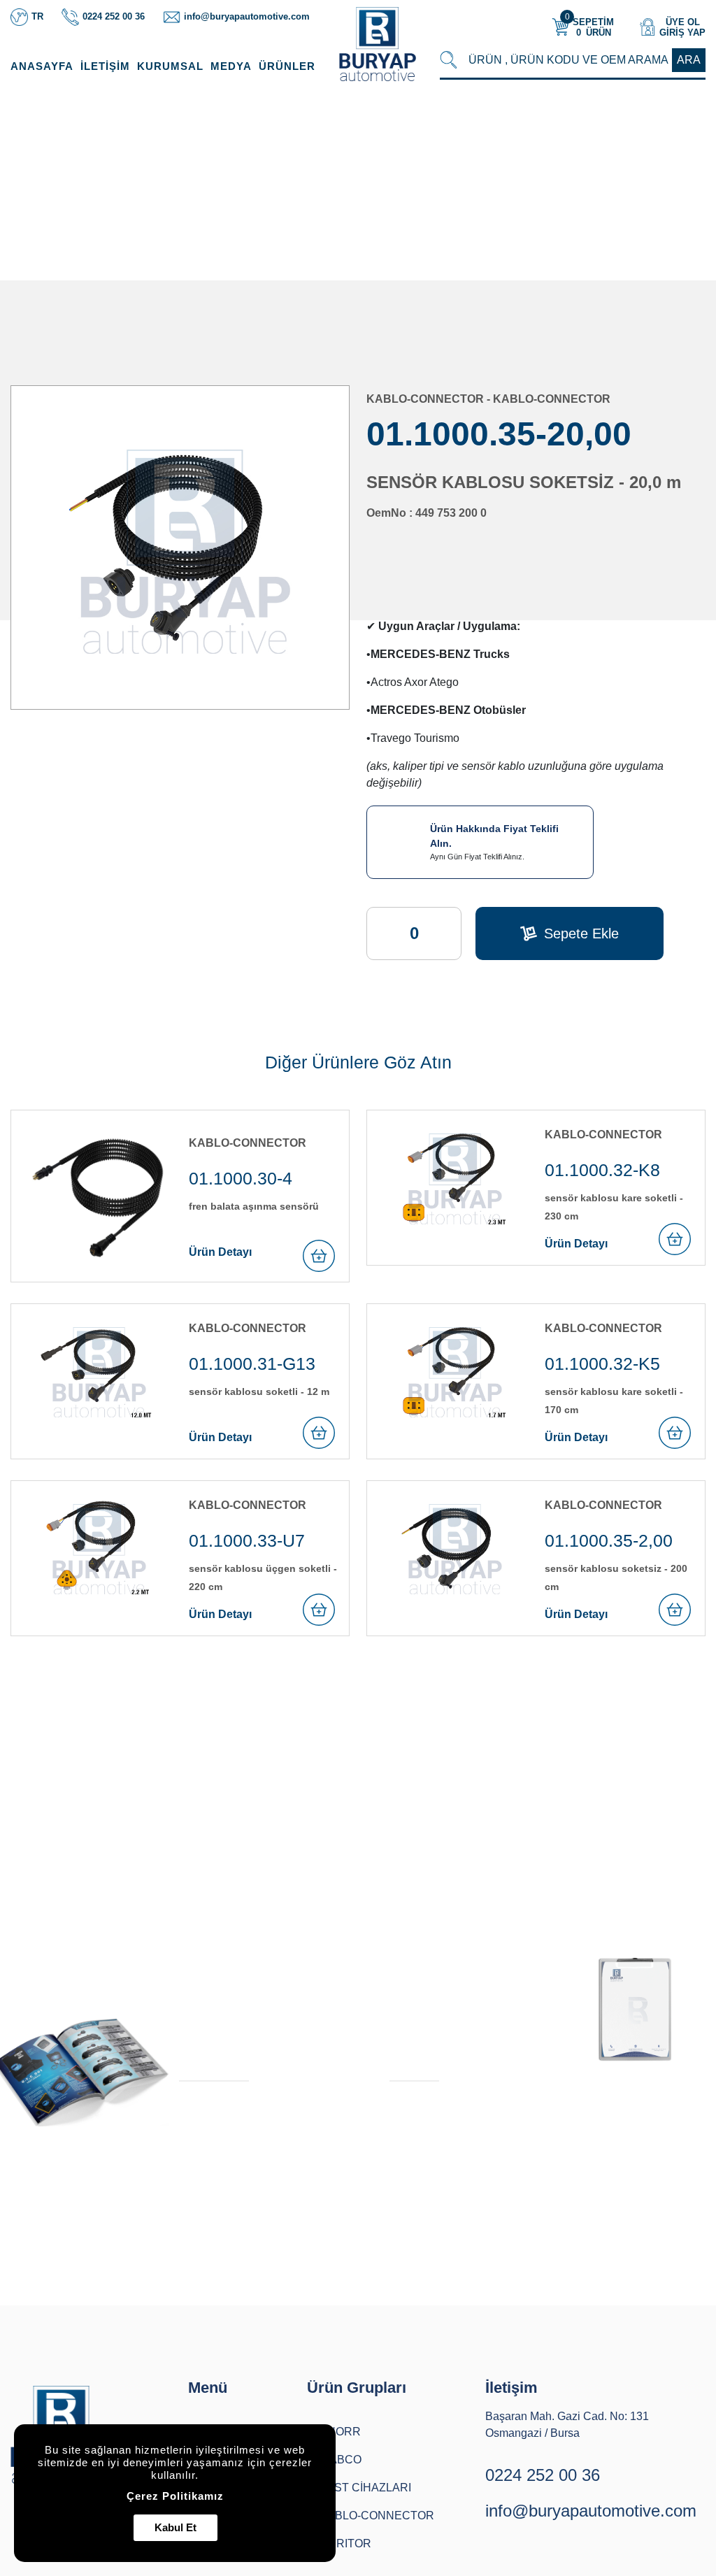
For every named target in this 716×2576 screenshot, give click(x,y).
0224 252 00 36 (543, 2475)
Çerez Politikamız (175, 2496)
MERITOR (345, 2543)
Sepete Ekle (581, 933)
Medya (231, 66)
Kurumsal (170, 66)
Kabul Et (176, 2527)
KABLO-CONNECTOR (450, 186)
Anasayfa (42, 66)
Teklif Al (410, 2064)
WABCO (341, 2460)
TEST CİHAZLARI (365, 2488)
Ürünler (287, 66)
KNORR (340, 2432)
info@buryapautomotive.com (591, 2511)
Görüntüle (205, 2064)
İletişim (105, 66)
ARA (689, 60)
